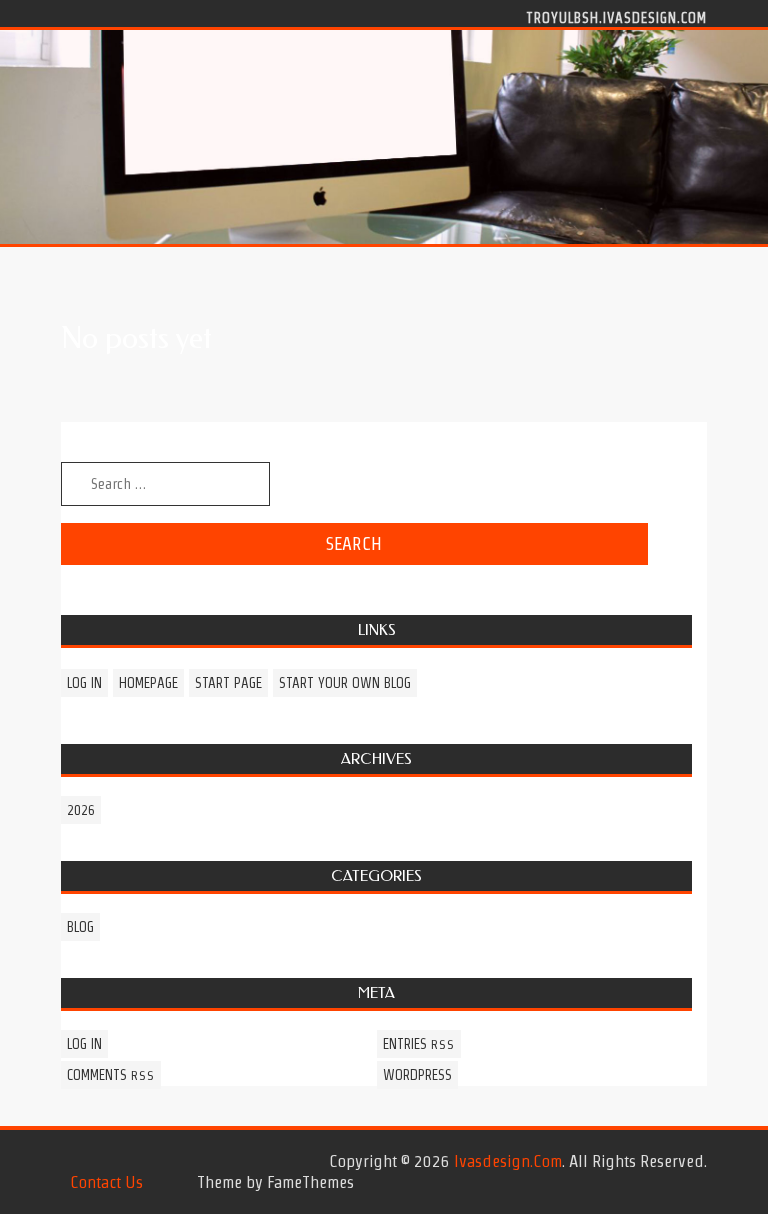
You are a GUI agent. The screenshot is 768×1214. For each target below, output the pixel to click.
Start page (228, 683)
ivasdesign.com (508, 1161)
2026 (81, 810)
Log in (84, 683)
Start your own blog (345, 683)
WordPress (417, 1075)
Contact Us (106, 1182)
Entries (419, 1044)
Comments (111, 1075)
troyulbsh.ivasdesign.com (616, 17)
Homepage (148, 683)
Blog (80, 927)
